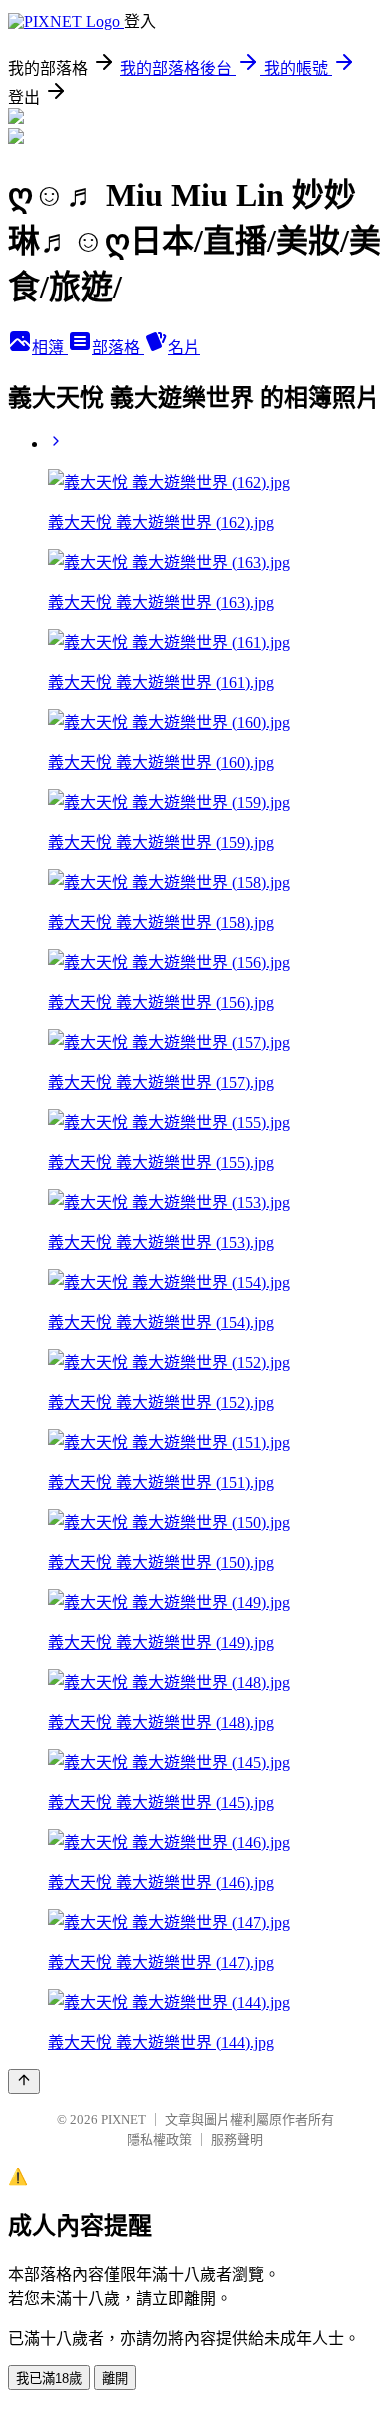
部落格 (118, 347)
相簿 (50, 347)
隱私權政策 (159, 2139)
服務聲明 (237, 2139)
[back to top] (24, 2081)
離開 (115, 2378)
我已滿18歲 (49, 2378)
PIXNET (123, 2119)
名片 (184, 347)
